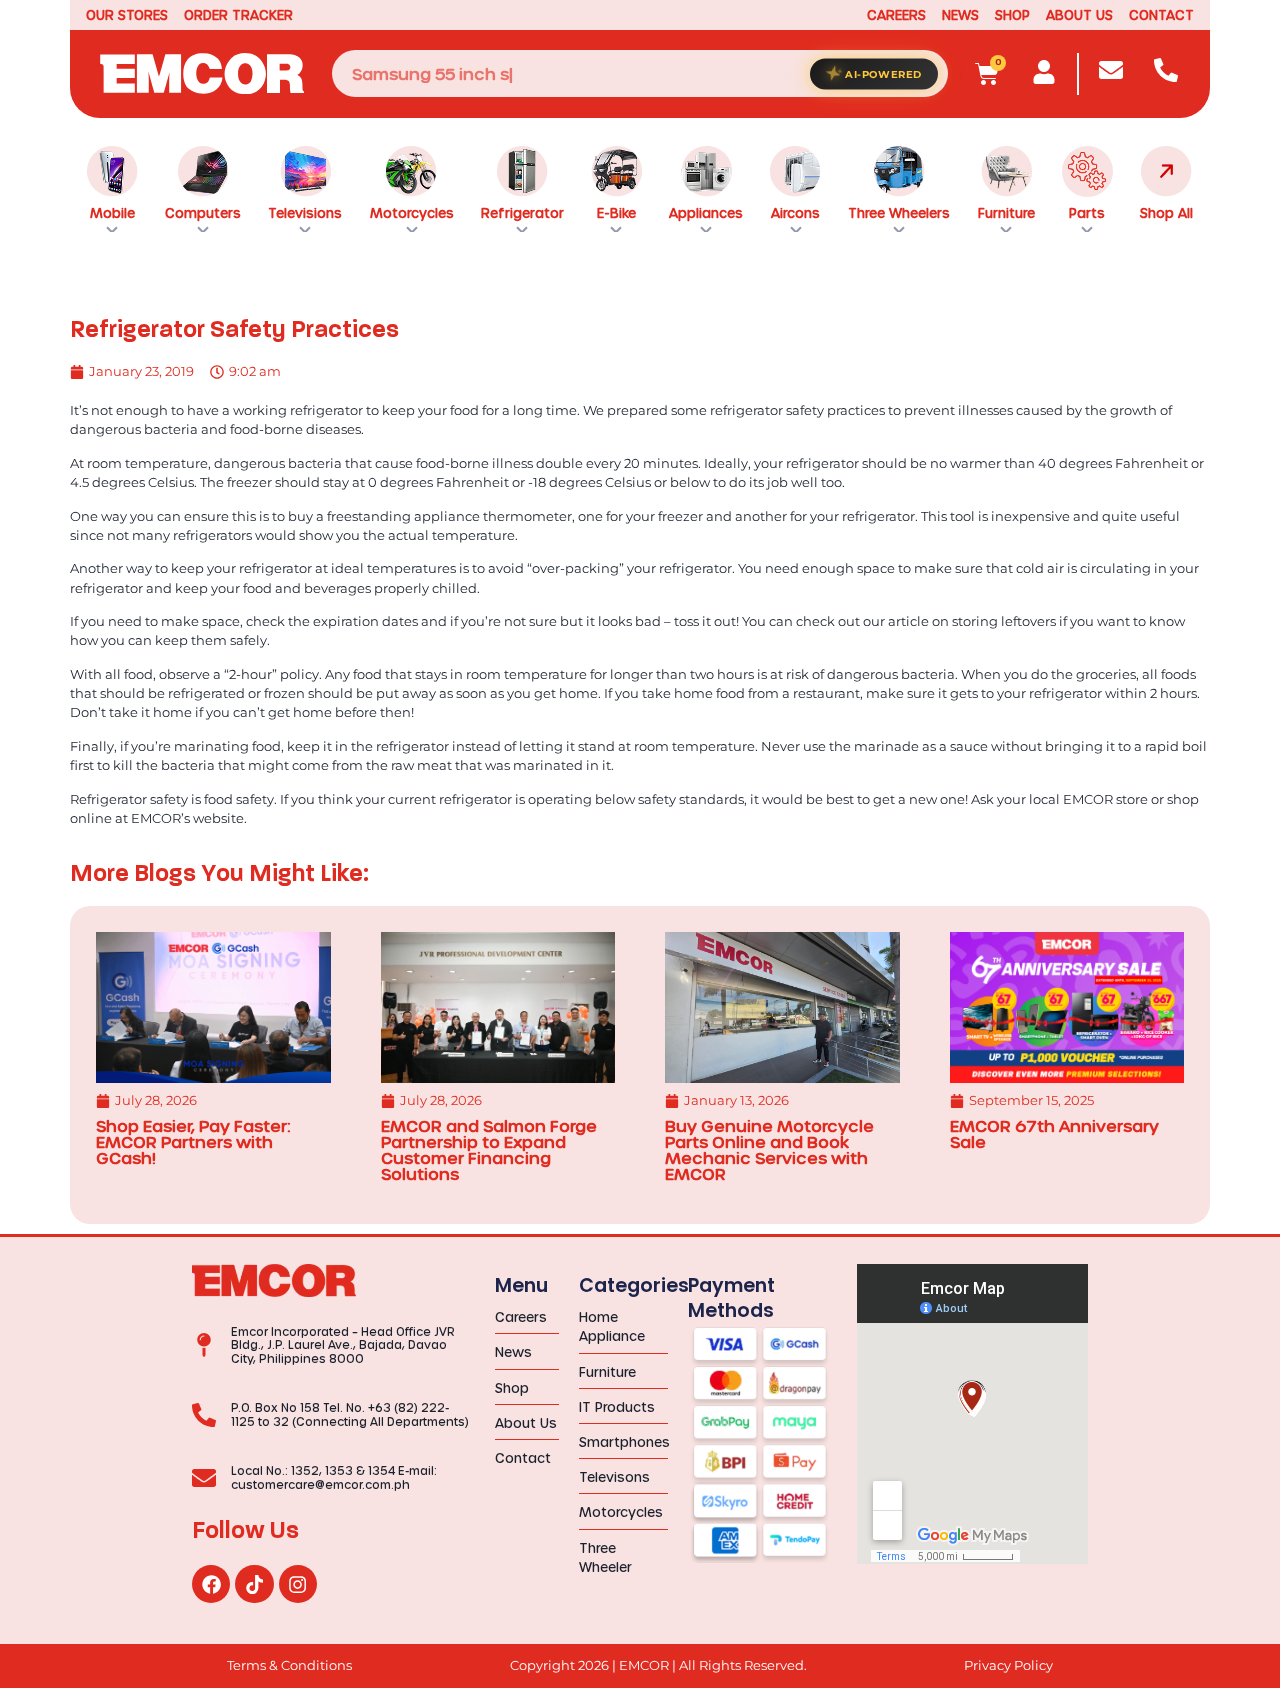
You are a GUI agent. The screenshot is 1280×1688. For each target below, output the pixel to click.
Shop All (1166, 212)
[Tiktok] (254, 1584)
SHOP (1012, 14)
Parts (1087, 212)
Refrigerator (522, 212)
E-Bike (616, 212)
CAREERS (896, 14)
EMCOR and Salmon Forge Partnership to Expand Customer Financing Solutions (489, 1149)
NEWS (960, 14)
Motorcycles (412, 212)
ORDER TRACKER (238, 14)
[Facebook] (211, 1584)
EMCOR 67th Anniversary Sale (1054, 1133)
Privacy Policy (1008, 1665)
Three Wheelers (899, 212)
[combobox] (640, 73)
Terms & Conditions (289, 1665)
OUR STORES (127, 14)
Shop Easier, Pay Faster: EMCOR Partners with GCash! (193, 1141)
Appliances (706, 212)
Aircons (795, 212)
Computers (203, 212)
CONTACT (1161, 14)
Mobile (112, 212)
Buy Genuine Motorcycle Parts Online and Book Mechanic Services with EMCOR (769, 1149)
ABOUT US (1079, 14)
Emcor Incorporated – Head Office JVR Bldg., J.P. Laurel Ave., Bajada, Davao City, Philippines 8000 (343, 1345)
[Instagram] (298, 1584)
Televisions (305, 212)
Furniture (1006, 212)
